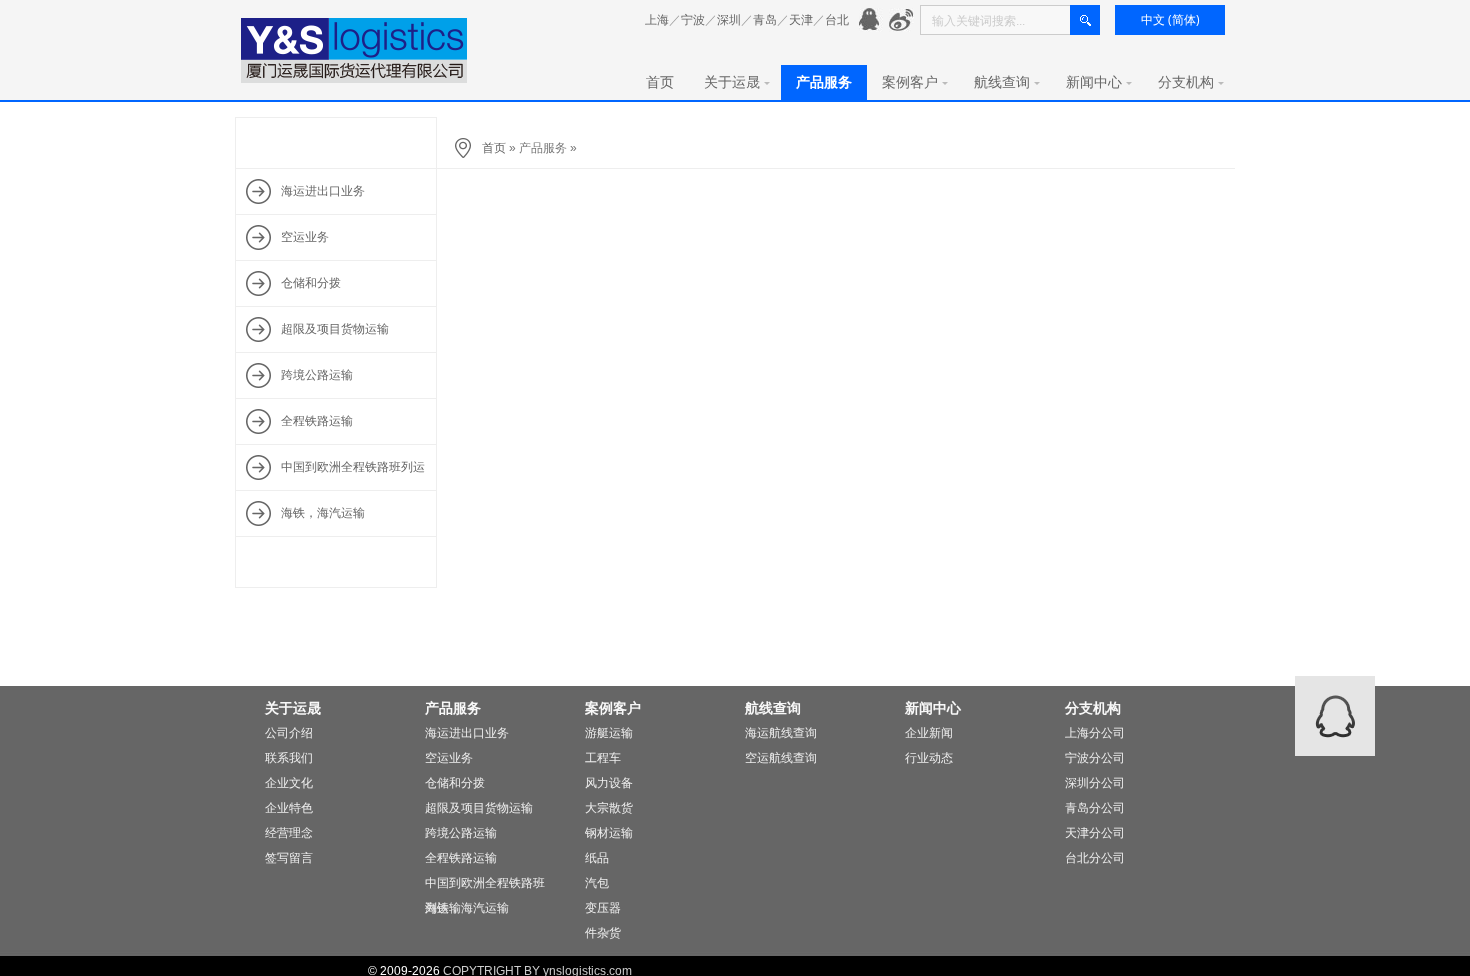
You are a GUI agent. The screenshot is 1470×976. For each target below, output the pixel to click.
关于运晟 (732, 82)
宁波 (693, 20)
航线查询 (1002, 82)
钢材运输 (609, 833)
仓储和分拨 (455, 783)
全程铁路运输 (461, 858)
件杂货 (603, 933)
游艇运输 (609, 733)
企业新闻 (929, 733)
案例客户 (910, 82)
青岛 (765, 20)
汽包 (597, 883)
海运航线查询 (781, 733)
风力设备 (609, 783)
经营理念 (289, 833)
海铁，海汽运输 (467, 908)
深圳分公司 (1095, 783)
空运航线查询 (781, 758)
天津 (801, 20)
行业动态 (929, 758)
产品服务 (824, 82)
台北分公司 (1095, 858)
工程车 (603, 758)
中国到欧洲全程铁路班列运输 (485, 886)
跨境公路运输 (461, 833)
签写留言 (289, 858)
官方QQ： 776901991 (871, 20)
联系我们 (289, 758)
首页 (660, 82)
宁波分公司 (1095, 758)
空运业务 (449, 758)
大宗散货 (609, 808)
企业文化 (289, 783)
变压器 (603, 908)
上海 (657, 20)
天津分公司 (1095, 833)
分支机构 (1186, 82)
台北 (837, 20)
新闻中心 (1094, 82)
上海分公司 (1095, 733)
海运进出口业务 (467, 733)
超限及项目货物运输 (479, 808)
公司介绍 (289, 733)
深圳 (729, 20)
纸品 (597, 858)
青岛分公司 (1095, 808)
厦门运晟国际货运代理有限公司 (355, 50)
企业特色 (289, 808)
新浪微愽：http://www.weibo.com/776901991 (901, 20)
